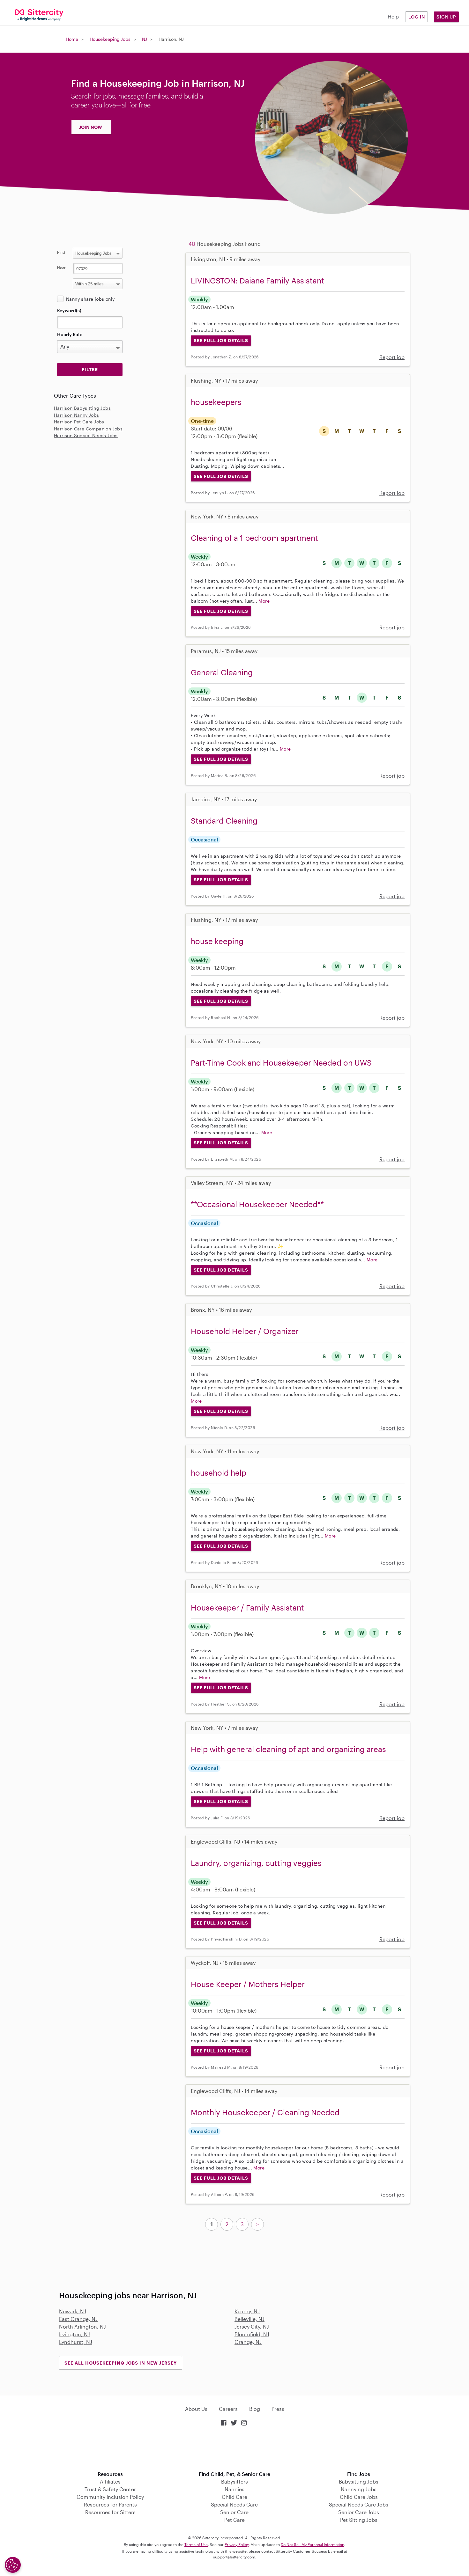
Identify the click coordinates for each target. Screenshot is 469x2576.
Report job (392, 357)
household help (219, 1473)
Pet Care (234, 2520)
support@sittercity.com (234, 2557)
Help (393, 16)
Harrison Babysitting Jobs (82, 408)
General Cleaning (222, 672)
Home (72, 39)
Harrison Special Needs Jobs (86, 435)
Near (61, 268)
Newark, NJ (73, 2311)
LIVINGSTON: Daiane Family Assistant (257, 280)
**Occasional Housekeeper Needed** (257, 1204)
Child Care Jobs (359, 2497)
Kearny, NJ (247, 2311)
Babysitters (234, 2481)
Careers (228, 2409)
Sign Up (446, 17)
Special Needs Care (234, 2504)
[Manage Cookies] (13, 2565)
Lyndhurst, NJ (76, 2342)
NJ (145, 39)
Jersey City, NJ (252, 2326)
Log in (417, 17)
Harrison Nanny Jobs (77, 415)
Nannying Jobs (359, 2489)
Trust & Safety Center (110, 2489)
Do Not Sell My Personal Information (313, 2544)
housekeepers (216, 402)
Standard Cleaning (224, 821)
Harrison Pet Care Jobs (79, 422)
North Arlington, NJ (82, 2326)
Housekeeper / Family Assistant (247, 1607)
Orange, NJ (248, 2342)
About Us (196, 2409)
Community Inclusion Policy (110, 2497)
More (264, 601)
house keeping (217, 941)
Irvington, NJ (74, 2334)
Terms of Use (196, 2544)
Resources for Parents (110, 2504)
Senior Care (234, 2512)
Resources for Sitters (110, 2512)
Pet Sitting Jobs (359, 2520)
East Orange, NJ (78, 2319)
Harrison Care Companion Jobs (88, 429)
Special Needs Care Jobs (359, 2504)
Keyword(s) (69, 310)
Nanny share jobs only (90, 299)
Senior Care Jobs (359, 2512)
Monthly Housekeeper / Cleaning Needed (265, 2112)
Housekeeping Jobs (110, 39)
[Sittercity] (39, 15)
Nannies (234, 2489)
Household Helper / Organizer (245, 1331)
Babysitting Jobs (359, 2481)
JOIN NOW (91, 127)
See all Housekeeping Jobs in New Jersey (121, 2363)
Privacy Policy (237, 2544)
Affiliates (110, 2481)
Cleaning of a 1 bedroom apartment (254, 538)
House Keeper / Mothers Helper (248, 1984)
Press (278, 2409)
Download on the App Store (234, 2449)
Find (61, 252)
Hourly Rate (70, 334)
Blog (255, 2409)
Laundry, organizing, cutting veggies (256, 1863)
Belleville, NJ (249, 2319)
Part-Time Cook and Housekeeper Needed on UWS (281, 1063)
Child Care (234, 2497)
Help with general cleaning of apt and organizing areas (288, 1749)
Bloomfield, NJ (252, 2334)
